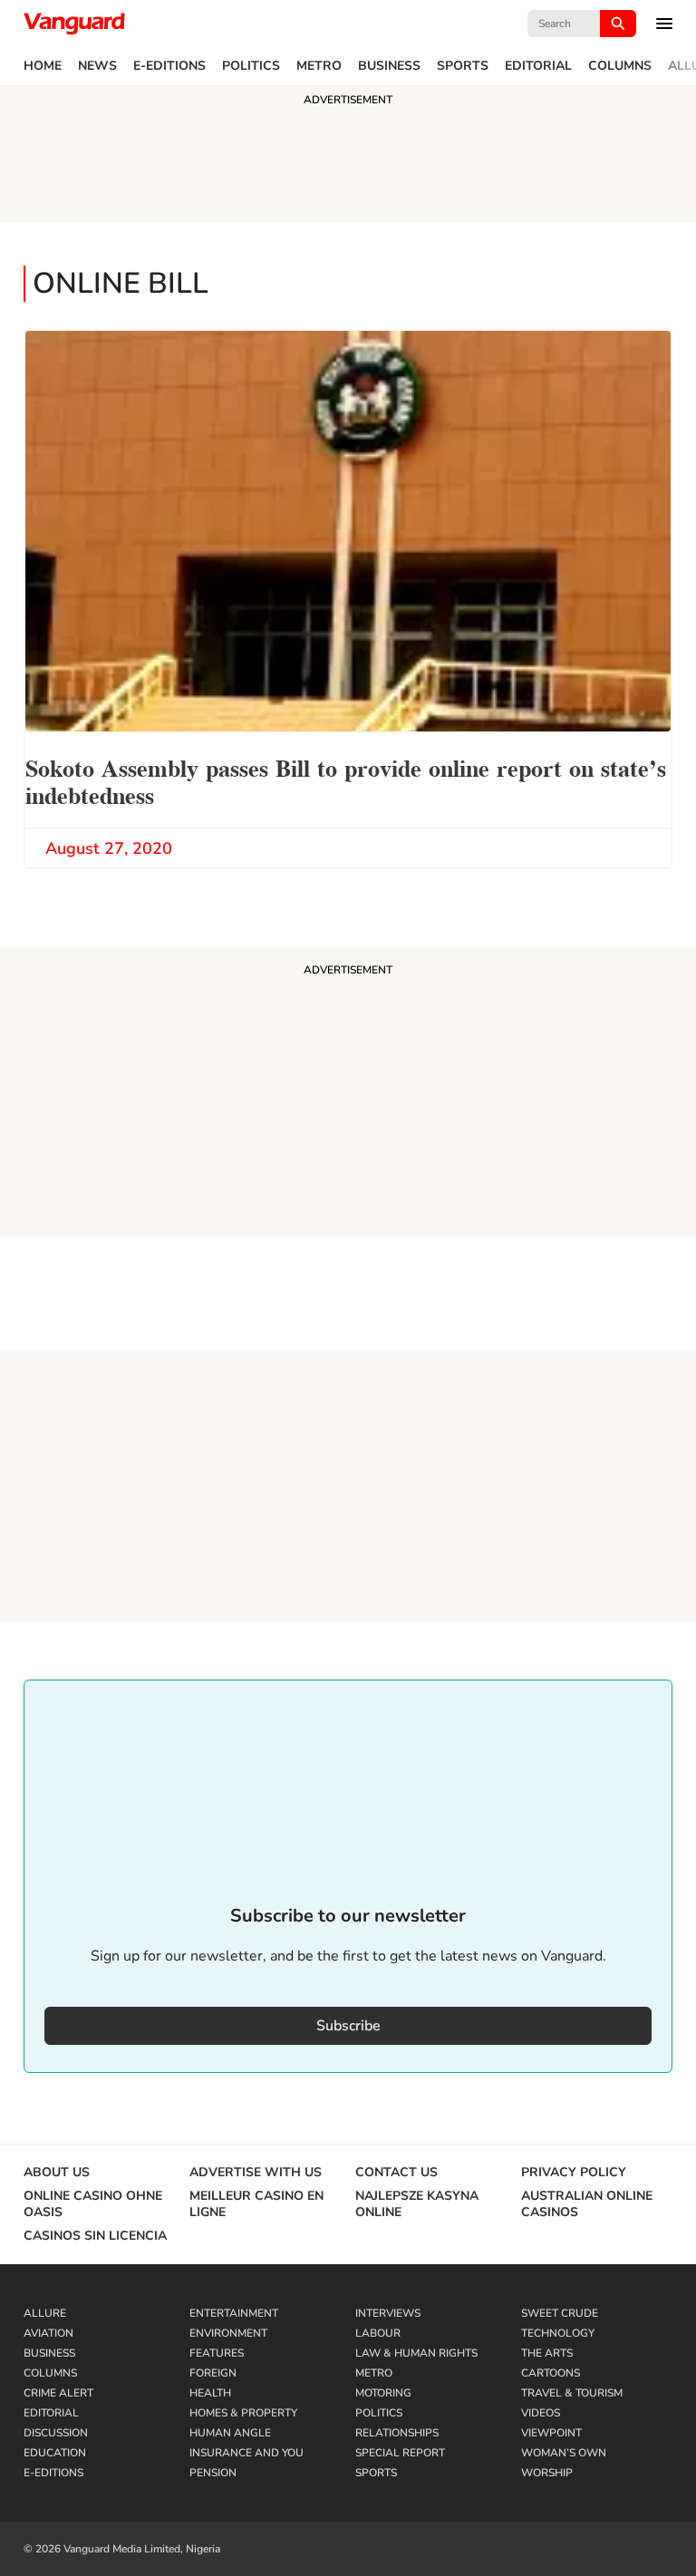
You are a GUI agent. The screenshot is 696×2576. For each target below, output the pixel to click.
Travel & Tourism (572, 2393)
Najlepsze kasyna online (417, 2204)
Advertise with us (256, 2173)
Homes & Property (243, 2413)
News (97, 66)
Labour (378, 2333)
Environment (228, 2333)
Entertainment (234, 2313)
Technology (558, 2333)
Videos (541, 2413)
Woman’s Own (564, 2453)
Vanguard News (74, 24)
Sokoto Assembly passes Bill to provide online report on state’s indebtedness (346, 780)
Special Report (400, 2453)
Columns (620, 66)
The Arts (547, 2353)
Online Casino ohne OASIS (93, 2204)
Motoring (383, 2393)
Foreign (213, 2373)
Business (389, 66)
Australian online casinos (587, 2204)
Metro (319, 66)
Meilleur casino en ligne (256, 2204)
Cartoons (551, 2373)
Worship (547, 2473)
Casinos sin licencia (95, 2236)
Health (210, 2393)
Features (217, 2353)
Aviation (48, 2333)
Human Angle (230, 2433)
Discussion (56, 2433)
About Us (57, 2173)
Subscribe (348, 2026)
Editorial (538, 66)
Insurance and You (246, 2453)
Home (43, 66)
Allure (45, 2313)
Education (55, 2453)
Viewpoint (551, 2433)
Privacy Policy (574, 2173)
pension (213, 2473)
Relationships (397, 2433)
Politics (251, 66)
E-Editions (169, 66)
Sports (463, 66)
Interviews (388, 2313)
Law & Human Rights (416, 2353)
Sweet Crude (560, 2313)
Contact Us (396, 2173)
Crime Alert (58, 2393)
